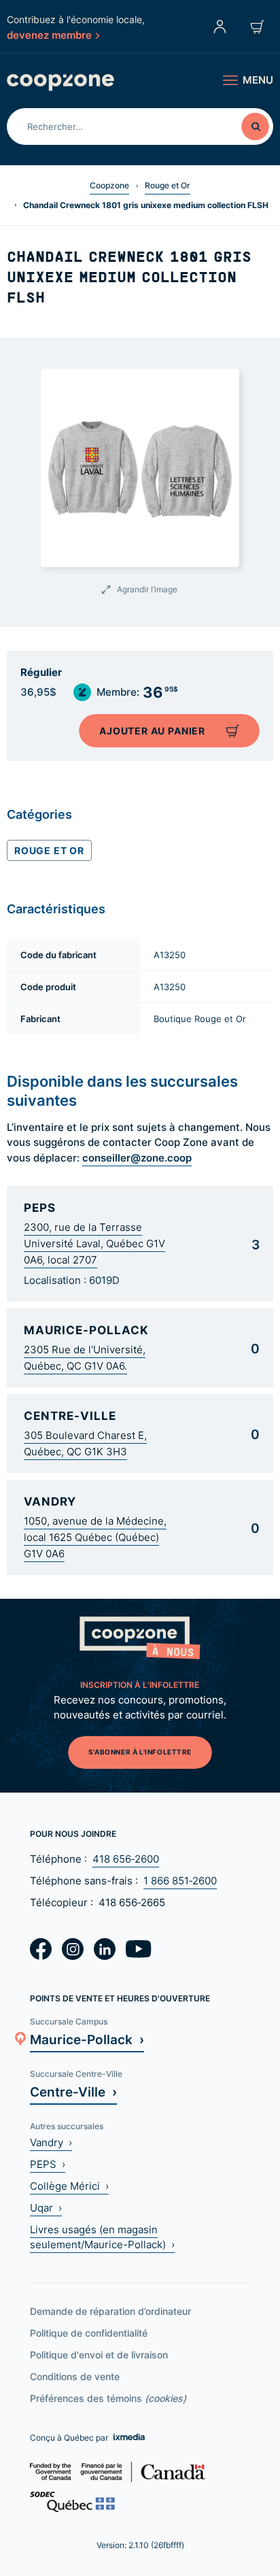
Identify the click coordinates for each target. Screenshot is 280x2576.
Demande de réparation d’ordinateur (110, 2311)
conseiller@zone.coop (137, 1157)
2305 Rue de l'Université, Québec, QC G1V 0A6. (85, 1358)
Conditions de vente (75, 2376)
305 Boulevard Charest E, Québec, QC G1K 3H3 (85, 1443)
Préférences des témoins (108, 2398)
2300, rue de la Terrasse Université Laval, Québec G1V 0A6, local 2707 (94, 1243)
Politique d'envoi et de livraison (99, 2355)
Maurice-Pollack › (87, 2039)
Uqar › (46, 2208)
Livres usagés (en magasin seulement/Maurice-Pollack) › (102, 2237)
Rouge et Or (168, 185)
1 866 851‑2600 (180, 1881)
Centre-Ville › (73, 2091)
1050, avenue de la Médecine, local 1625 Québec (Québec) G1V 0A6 (95, 1537)
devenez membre (49, 35)
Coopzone (109, 185)
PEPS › (48, 2164)
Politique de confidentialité (89, 2333)
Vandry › (51, 2142)
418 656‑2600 (126, 1859)
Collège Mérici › (69, 2186)
